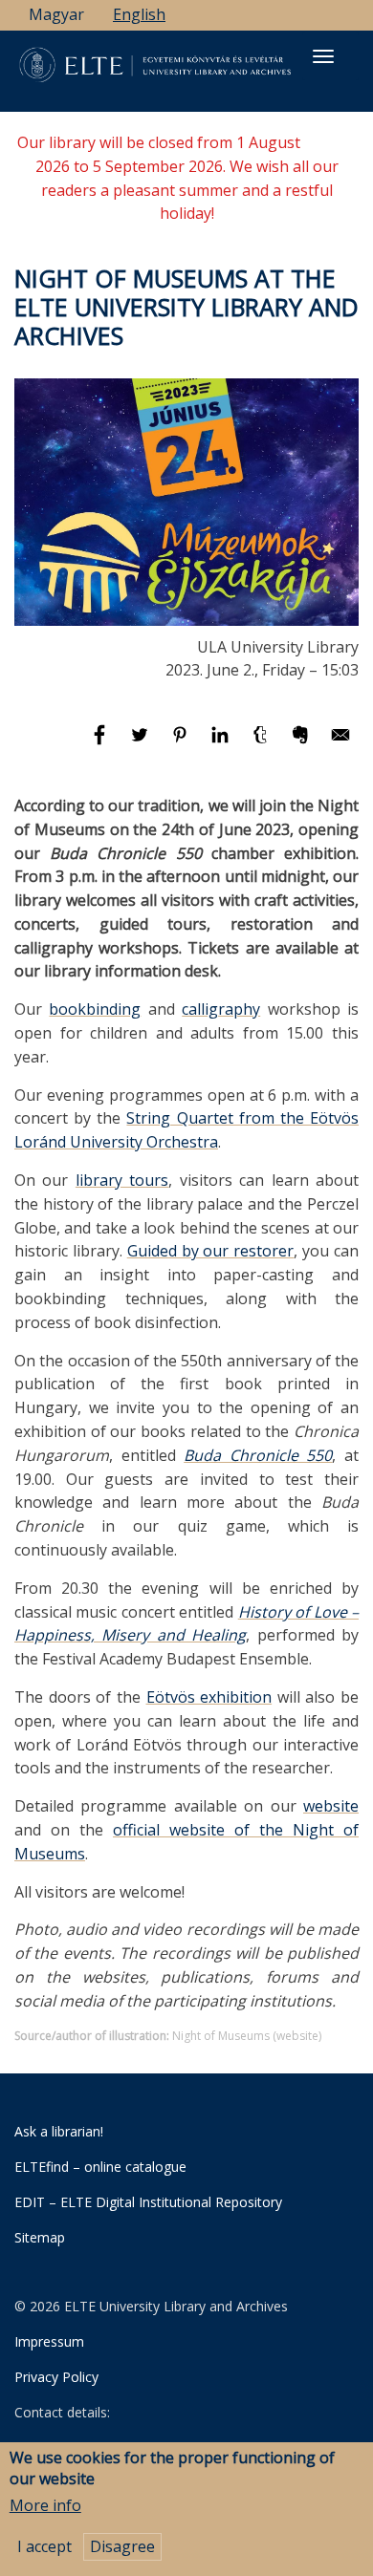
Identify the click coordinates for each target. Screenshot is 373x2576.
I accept (44, 2546)
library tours (122, 1180)
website (331, 1806)
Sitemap (40, 2237)
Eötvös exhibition (209, 1697)
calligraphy (221, 1009)
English (139, 14)
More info (45, 2505)
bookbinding (95, 1009)
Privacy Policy (56, 2377)
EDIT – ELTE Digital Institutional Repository (148, 2202)
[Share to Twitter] (142, 743)
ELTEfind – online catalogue (100, 2167)
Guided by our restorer (211, 1251)
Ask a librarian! (59, 2131)
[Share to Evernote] (302, 743)
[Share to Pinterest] (182, 743)
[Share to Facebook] (101, 743)
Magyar (56, 14)
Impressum (49, 2341)
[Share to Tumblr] (262, 743)
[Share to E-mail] (340, 743)
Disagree (122, 2546)
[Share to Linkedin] (222, 743)
